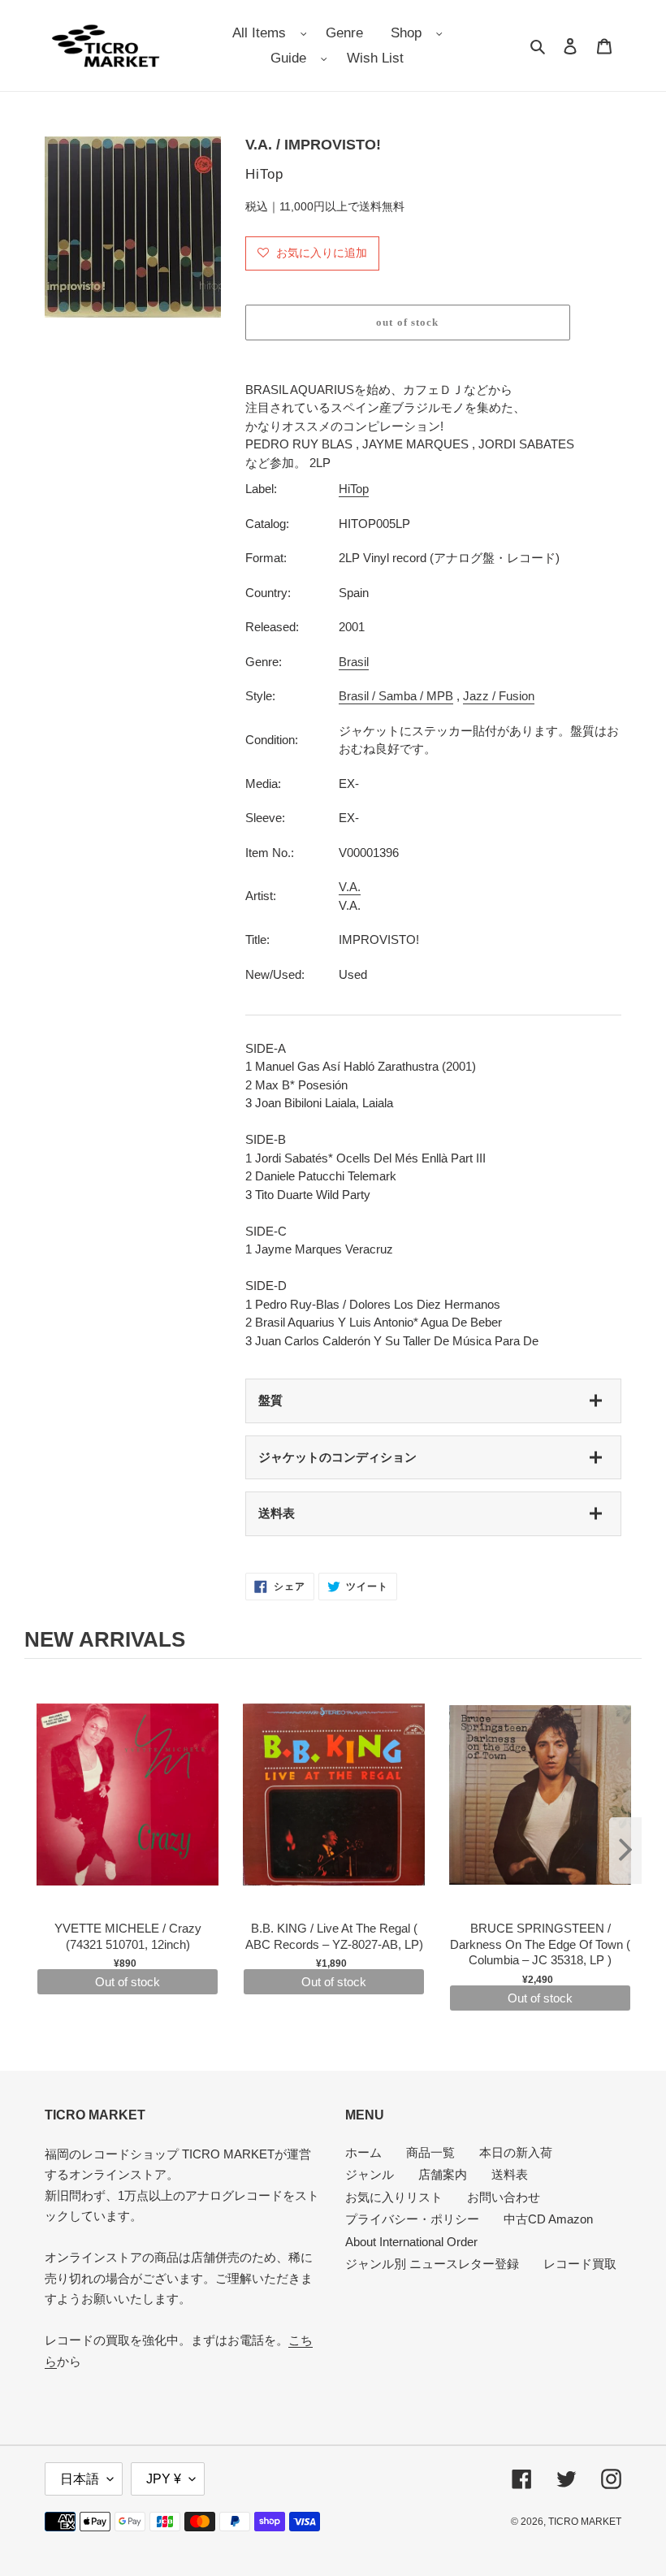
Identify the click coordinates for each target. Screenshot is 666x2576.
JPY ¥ (164, 2479)
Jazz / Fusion (499, 696)
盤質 (270, 1400)
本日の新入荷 (516, 2152)
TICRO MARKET (585, 2522)
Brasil (354, 662)
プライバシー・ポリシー (412, 2219)
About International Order (411, 2242)
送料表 (277, 1513)
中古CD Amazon (548, 2219)
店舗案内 (443, 2174)
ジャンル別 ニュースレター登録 (432, 2264)
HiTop (354, 489)
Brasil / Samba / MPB (396, 696)
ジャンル (370, 2174)
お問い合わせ (504, 2197)
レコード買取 (580, 2264)
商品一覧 (430, 2152)
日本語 (80, 2479)
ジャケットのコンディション (337, 1457)
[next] (625, 1851)
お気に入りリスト (394, 2197)
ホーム (363, 2152)
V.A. (350, 887)
